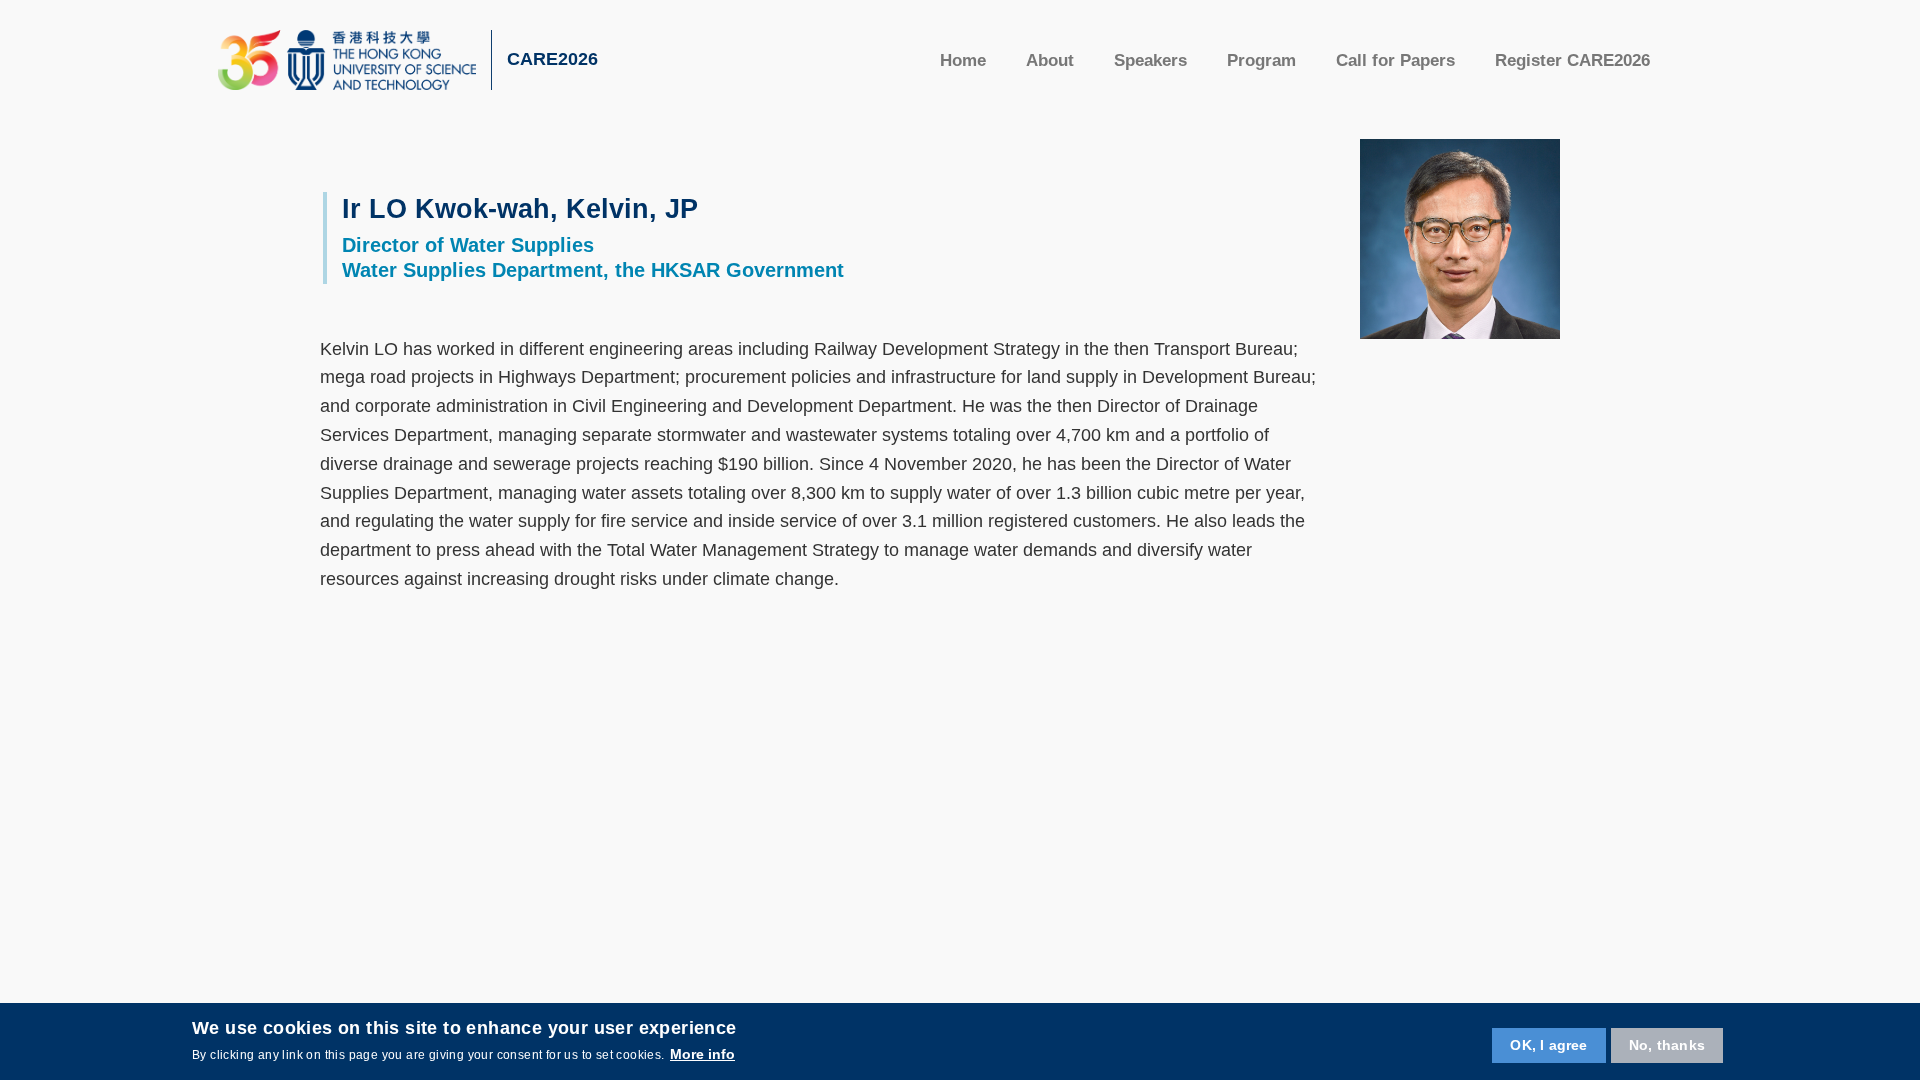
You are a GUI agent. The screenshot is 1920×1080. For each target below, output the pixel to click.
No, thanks (1667, 1044)
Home (963, 60)
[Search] (1696, 60)
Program (1261, 60)
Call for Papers (1395, 60)
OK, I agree (1548, 1044)
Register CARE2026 (1572, 60)
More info (702, 1054)
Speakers (1150, 60)
